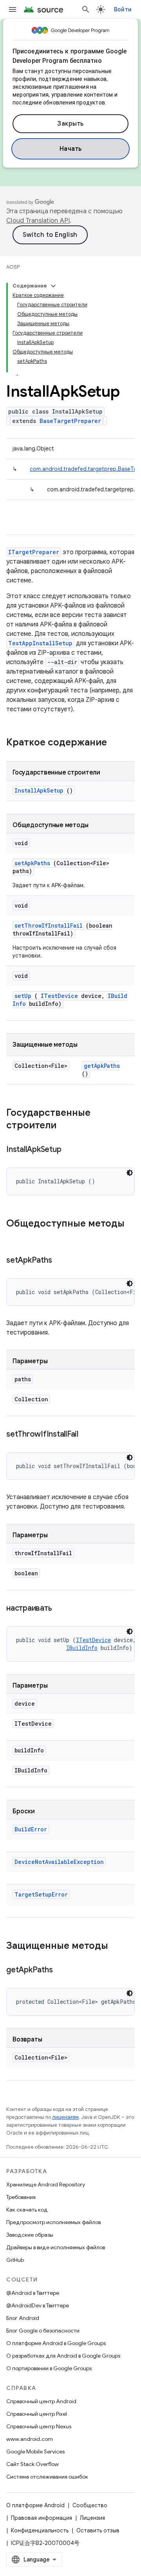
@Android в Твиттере (33, 2293)
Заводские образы (30, 2235)
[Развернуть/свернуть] (53, 286)
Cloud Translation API (38, 221)
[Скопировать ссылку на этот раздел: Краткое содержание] (117, 743)
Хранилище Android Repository (46, 2184)
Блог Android (23, 2318)
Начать (71, 149)
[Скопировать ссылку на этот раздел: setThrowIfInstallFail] (88, 1435)
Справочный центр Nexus (39, 2426)
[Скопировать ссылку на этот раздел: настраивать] (61, 1609)
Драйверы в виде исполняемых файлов (56, 2247)
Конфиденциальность (40, 2530)
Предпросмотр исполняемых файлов (53, 2222)
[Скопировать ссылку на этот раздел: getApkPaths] (62, 1970)
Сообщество (90, 2505)
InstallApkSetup (39, 790)
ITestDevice (59, 996)
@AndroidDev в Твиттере (38, 2305)
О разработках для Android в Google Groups (63, 2356)
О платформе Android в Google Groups (56, 2343)
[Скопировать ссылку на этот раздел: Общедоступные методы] (14, 1237)
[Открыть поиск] (86, 9)
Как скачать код (27, 2210)
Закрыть (70, 124)
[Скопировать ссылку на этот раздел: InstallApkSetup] (71, 1150)
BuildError (31, 1829)
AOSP (13, 267)
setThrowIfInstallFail (49, 925)
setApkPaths (32, 863)
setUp (23, 996)
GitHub (15, 2260)
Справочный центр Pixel (37, 2414)
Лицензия (92, 2518)
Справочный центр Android (41, 2401)
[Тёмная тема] (130, 1173)
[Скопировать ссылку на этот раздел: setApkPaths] (61, 1261)
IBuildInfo (82, 1648)
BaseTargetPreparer (70, 421)
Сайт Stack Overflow (33, 2464)
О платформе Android (35, 2505)
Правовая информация (42, 2518)
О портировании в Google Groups (49, 2368)
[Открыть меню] (13, 9)
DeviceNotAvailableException (59, 1862)
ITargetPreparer (34, 552)
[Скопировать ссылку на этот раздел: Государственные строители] (67, 1126)
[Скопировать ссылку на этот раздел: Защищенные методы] (116, 1946)
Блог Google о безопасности (43, 2331)
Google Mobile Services (35, 2452)
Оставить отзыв (98, 2530)
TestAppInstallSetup (40, 643)
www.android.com (30, 2439)
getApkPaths (102, 1066)
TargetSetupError (41, 1894)
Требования (21, 2197)
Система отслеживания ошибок (47, 2477)
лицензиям (65, 2117)
